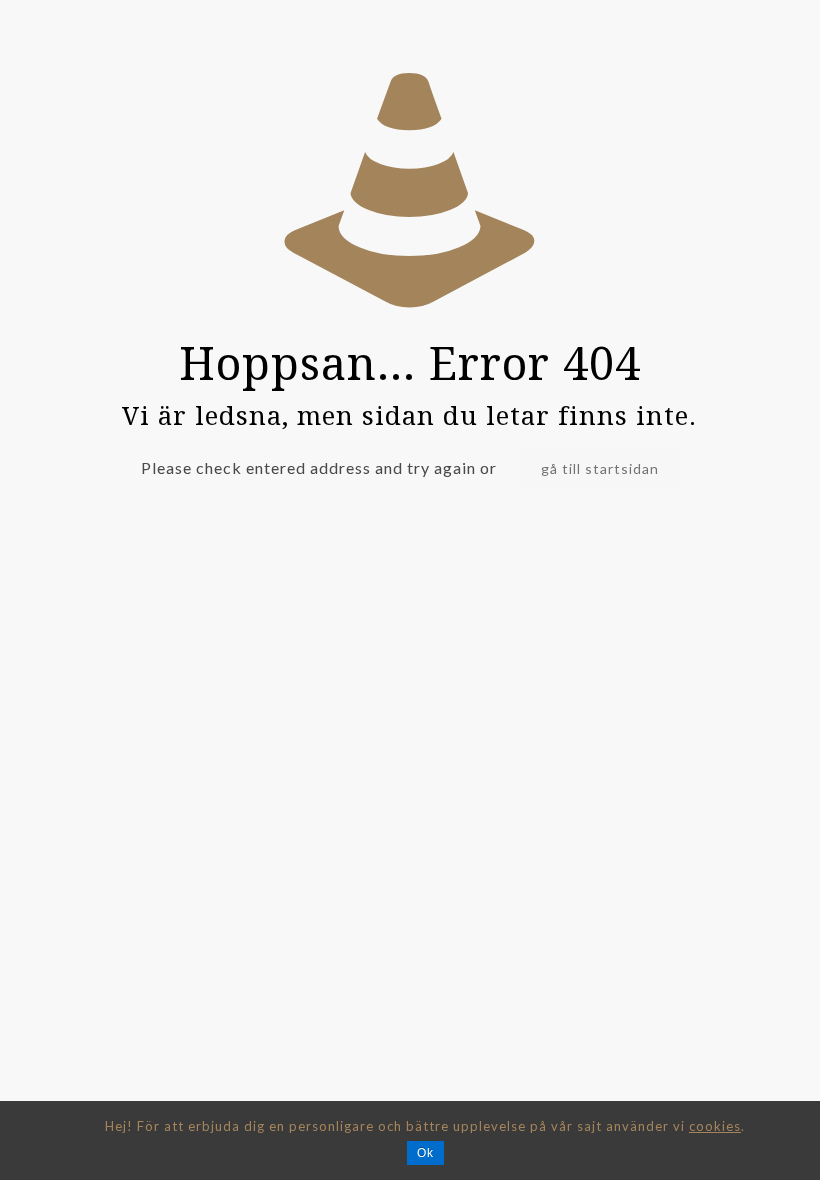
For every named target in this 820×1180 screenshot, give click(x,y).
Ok (425, 1153)
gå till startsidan (600, 468)
